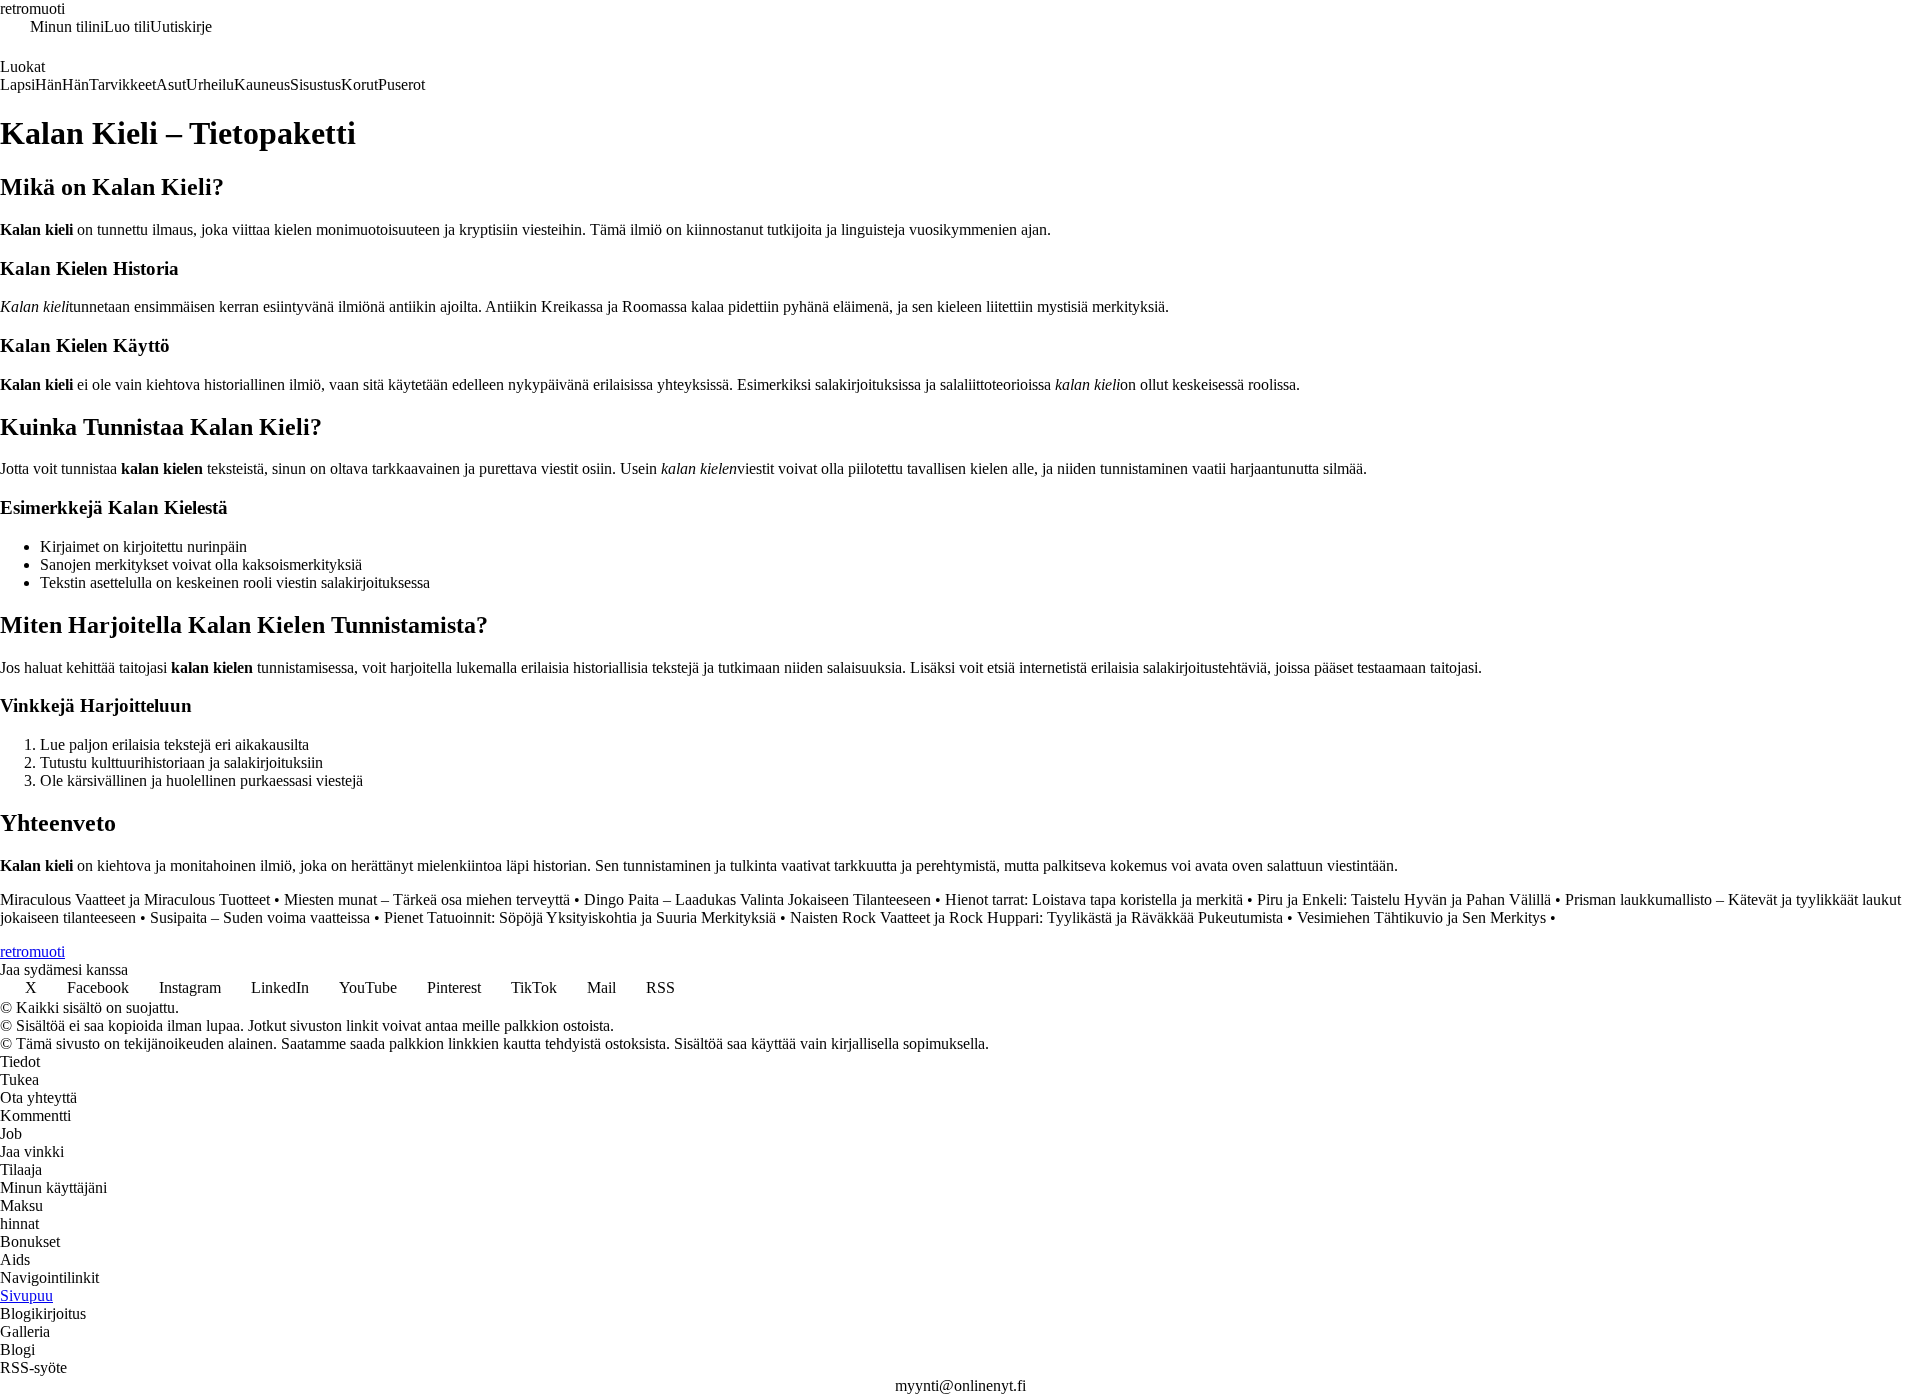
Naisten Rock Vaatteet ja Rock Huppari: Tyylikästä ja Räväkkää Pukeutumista (1036, 917)
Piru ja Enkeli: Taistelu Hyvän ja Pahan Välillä (1404, 899)
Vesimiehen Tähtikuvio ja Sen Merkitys (1421, 917)
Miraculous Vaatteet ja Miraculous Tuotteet (135, 899)
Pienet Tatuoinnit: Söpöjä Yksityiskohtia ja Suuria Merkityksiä (580, 917)
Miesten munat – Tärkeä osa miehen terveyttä (427, 899)
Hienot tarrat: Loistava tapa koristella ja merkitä (1094, 899)
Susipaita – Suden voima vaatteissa (260, 917)
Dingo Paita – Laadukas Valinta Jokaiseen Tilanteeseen (757, 899)
